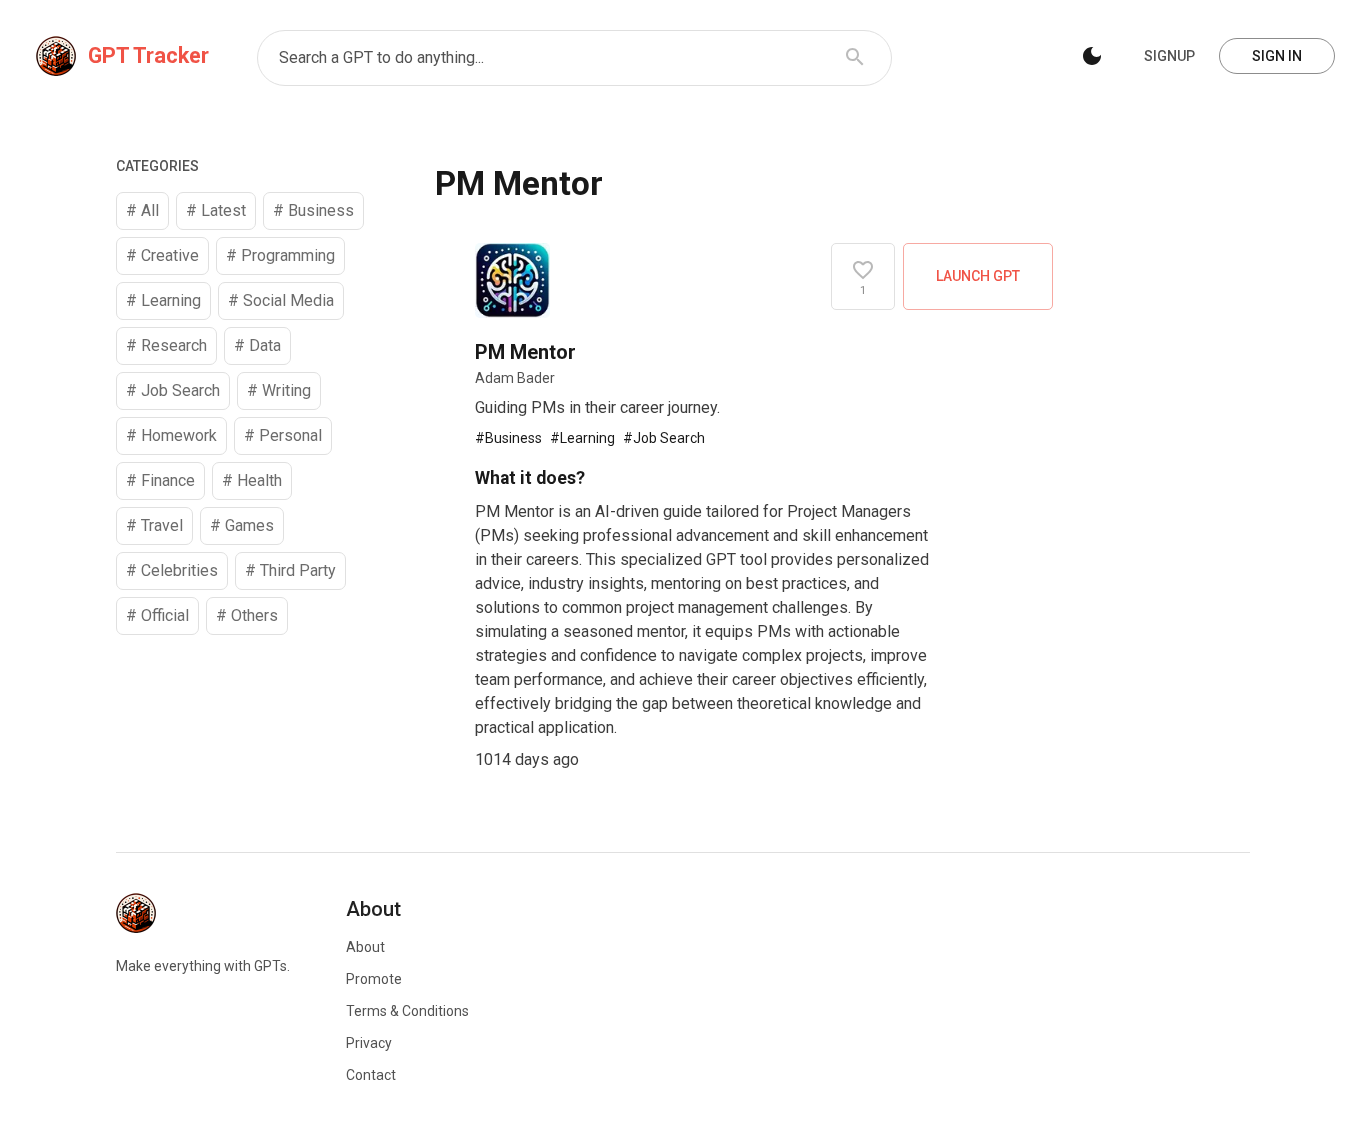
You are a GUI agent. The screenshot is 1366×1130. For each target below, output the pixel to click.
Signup (1169, 56)
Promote (374, 979)
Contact (371, 1075)
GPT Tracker (148, 55)
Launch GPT (978, 276)
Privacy (369, 1043)
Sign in (1277, 56)
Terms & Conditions (407, 1011)
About (365, 947)
